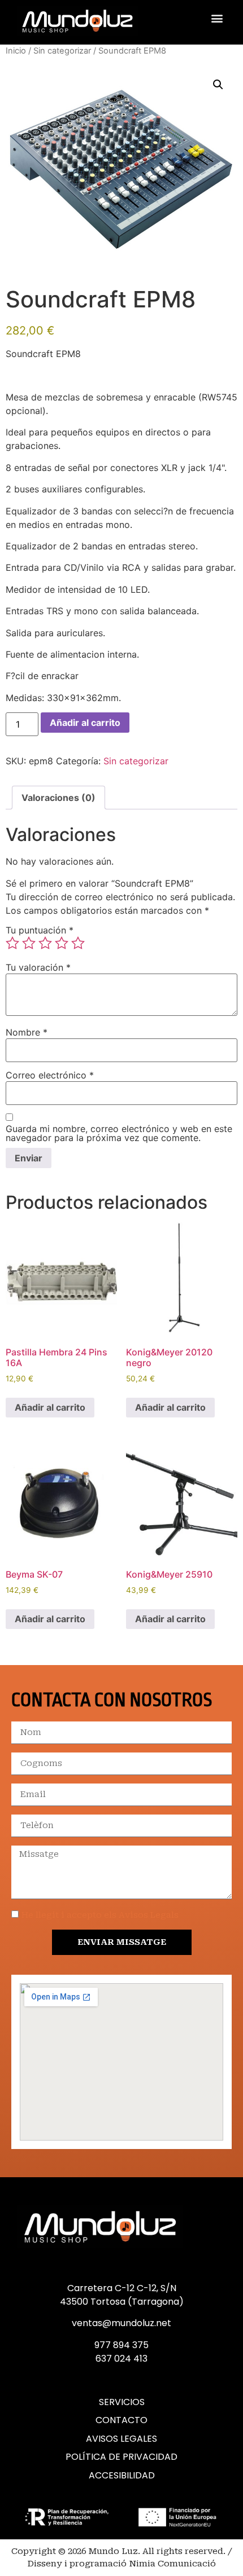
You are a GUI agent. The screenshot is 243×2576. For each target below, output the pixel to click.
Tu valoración (38, 967)
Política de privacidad (121, 2457)
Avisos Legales (121, 2439)
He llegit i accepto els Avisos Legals (100, 1915)
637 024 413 (121, 2359)
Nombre (27, 1032)
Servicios (122, 2402)
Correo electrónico (50, 1075)
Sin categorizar (62, 51)
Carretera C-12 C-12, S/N (122, 2288)
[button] (217, 18)
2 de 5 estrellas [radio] (29, 943)
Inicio (16, 51)
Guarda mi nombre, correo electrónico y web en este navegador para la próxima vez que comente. (119, 1133)
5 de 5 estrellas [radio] (78, 943)
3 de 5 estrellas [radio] (45, 943)
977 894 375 (121, 2345)
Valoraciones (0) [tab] (58, 798)
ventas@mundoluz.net (121, 2323)
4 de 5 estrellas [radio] (62, 943)
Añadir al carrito (85, 723)
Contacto (121, 2420)
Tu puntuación (40, 930)
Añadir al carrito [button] (50, 1407)
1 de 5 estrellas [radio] (12, 943)
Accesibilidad (122, 2476)
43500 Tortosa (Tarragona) (122, 2302)
